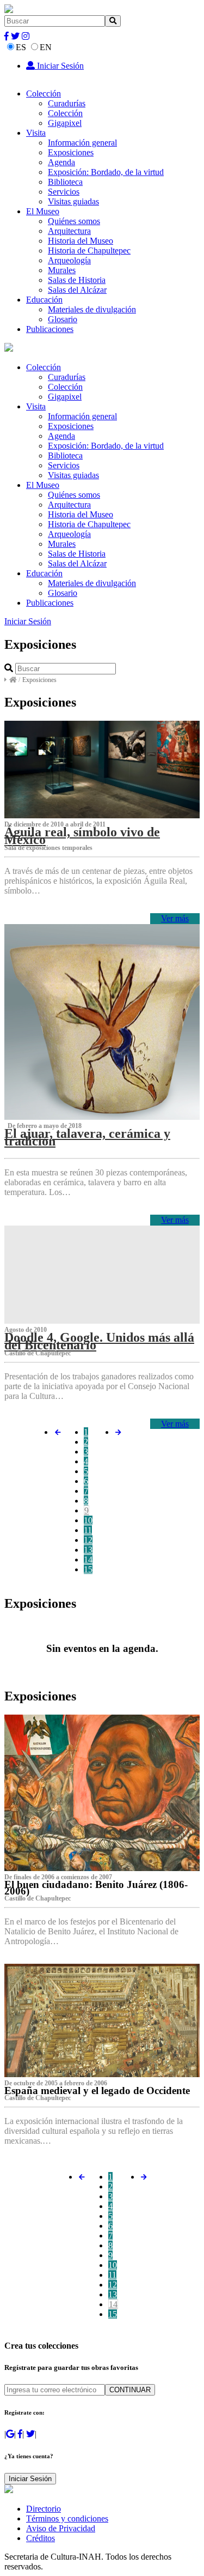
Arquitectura (69, 231)
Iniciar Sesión (59, 66)
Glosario (63, 319)
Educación (44, 300)
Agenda (61, 162)
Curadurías (67, 103)
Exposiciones (71, 152)
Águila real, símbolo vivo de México (82, 836)
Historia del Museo (81, 241)
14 (88, 1560)
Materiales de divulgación (92, 309)
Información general (82, 143)
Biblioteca (65, 182)
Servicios (64, 192)
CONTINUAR (130, 2390)
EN (46, 47)
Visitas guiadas (73, 201)
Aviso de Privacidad (61, 2528)
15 (88, 1569)
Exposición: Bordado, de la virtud (106, 172)
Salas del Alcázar (77, 290)
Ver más (175, 918)
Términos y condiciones (67, 2518)
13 (88, 1550)
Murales (62, 270)
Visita (36, 133)
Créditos (41, 2538)
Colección (44, 93)
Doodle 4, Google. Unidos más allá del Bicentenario (99, 1341)
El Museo (43, 211)
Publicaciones (50, 329)
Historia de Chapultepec (89, 251)
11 (88, 1530)
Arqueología (69, 260)
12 (88, 1540)
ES (21, 47)
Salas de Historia (77, 280)
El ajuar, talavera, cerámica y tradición (87, 1137)
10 (88, 1520)
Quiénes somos (74, 221)
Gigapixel (65, 123)
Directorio (44, 2509)
